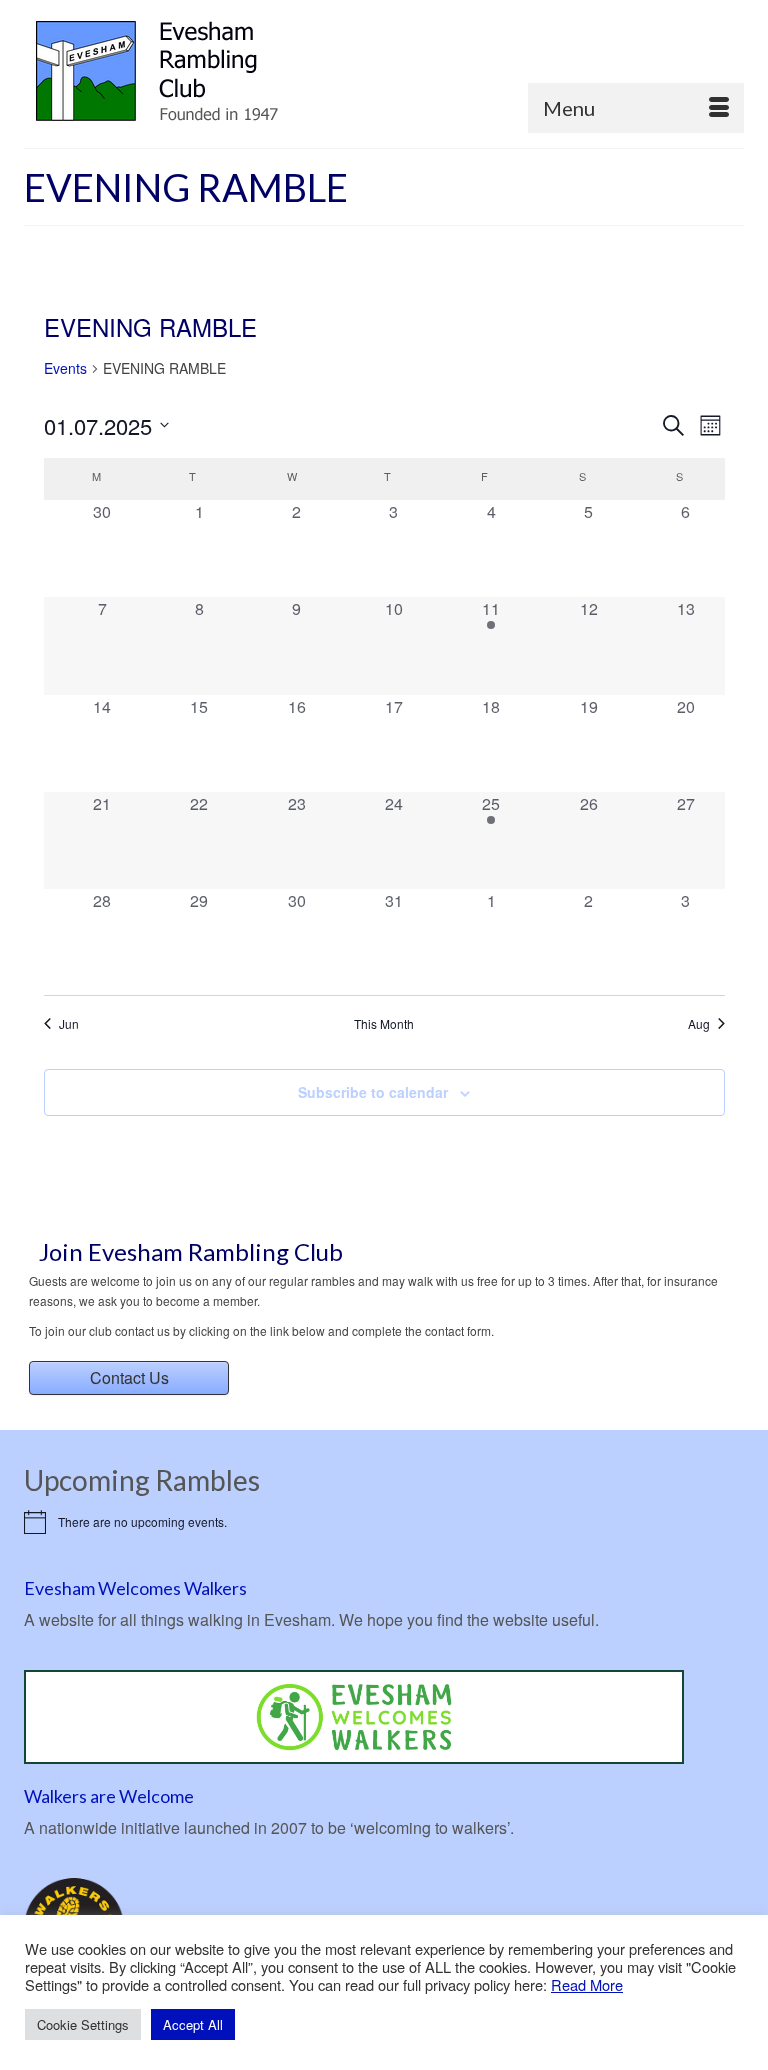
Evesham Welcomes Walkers (135, 1588)
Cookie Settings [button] (83, 2024)
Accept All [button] (193, 2024)
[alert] (384, 1522)
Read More (587, 1985)
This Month (384, 1024)
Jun (69, 1024)
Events (65, 368)
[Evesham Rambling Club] (384, 72)
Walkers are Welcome (109, 1796)
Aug (699, 1024)
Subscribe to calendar (373, 1092)
